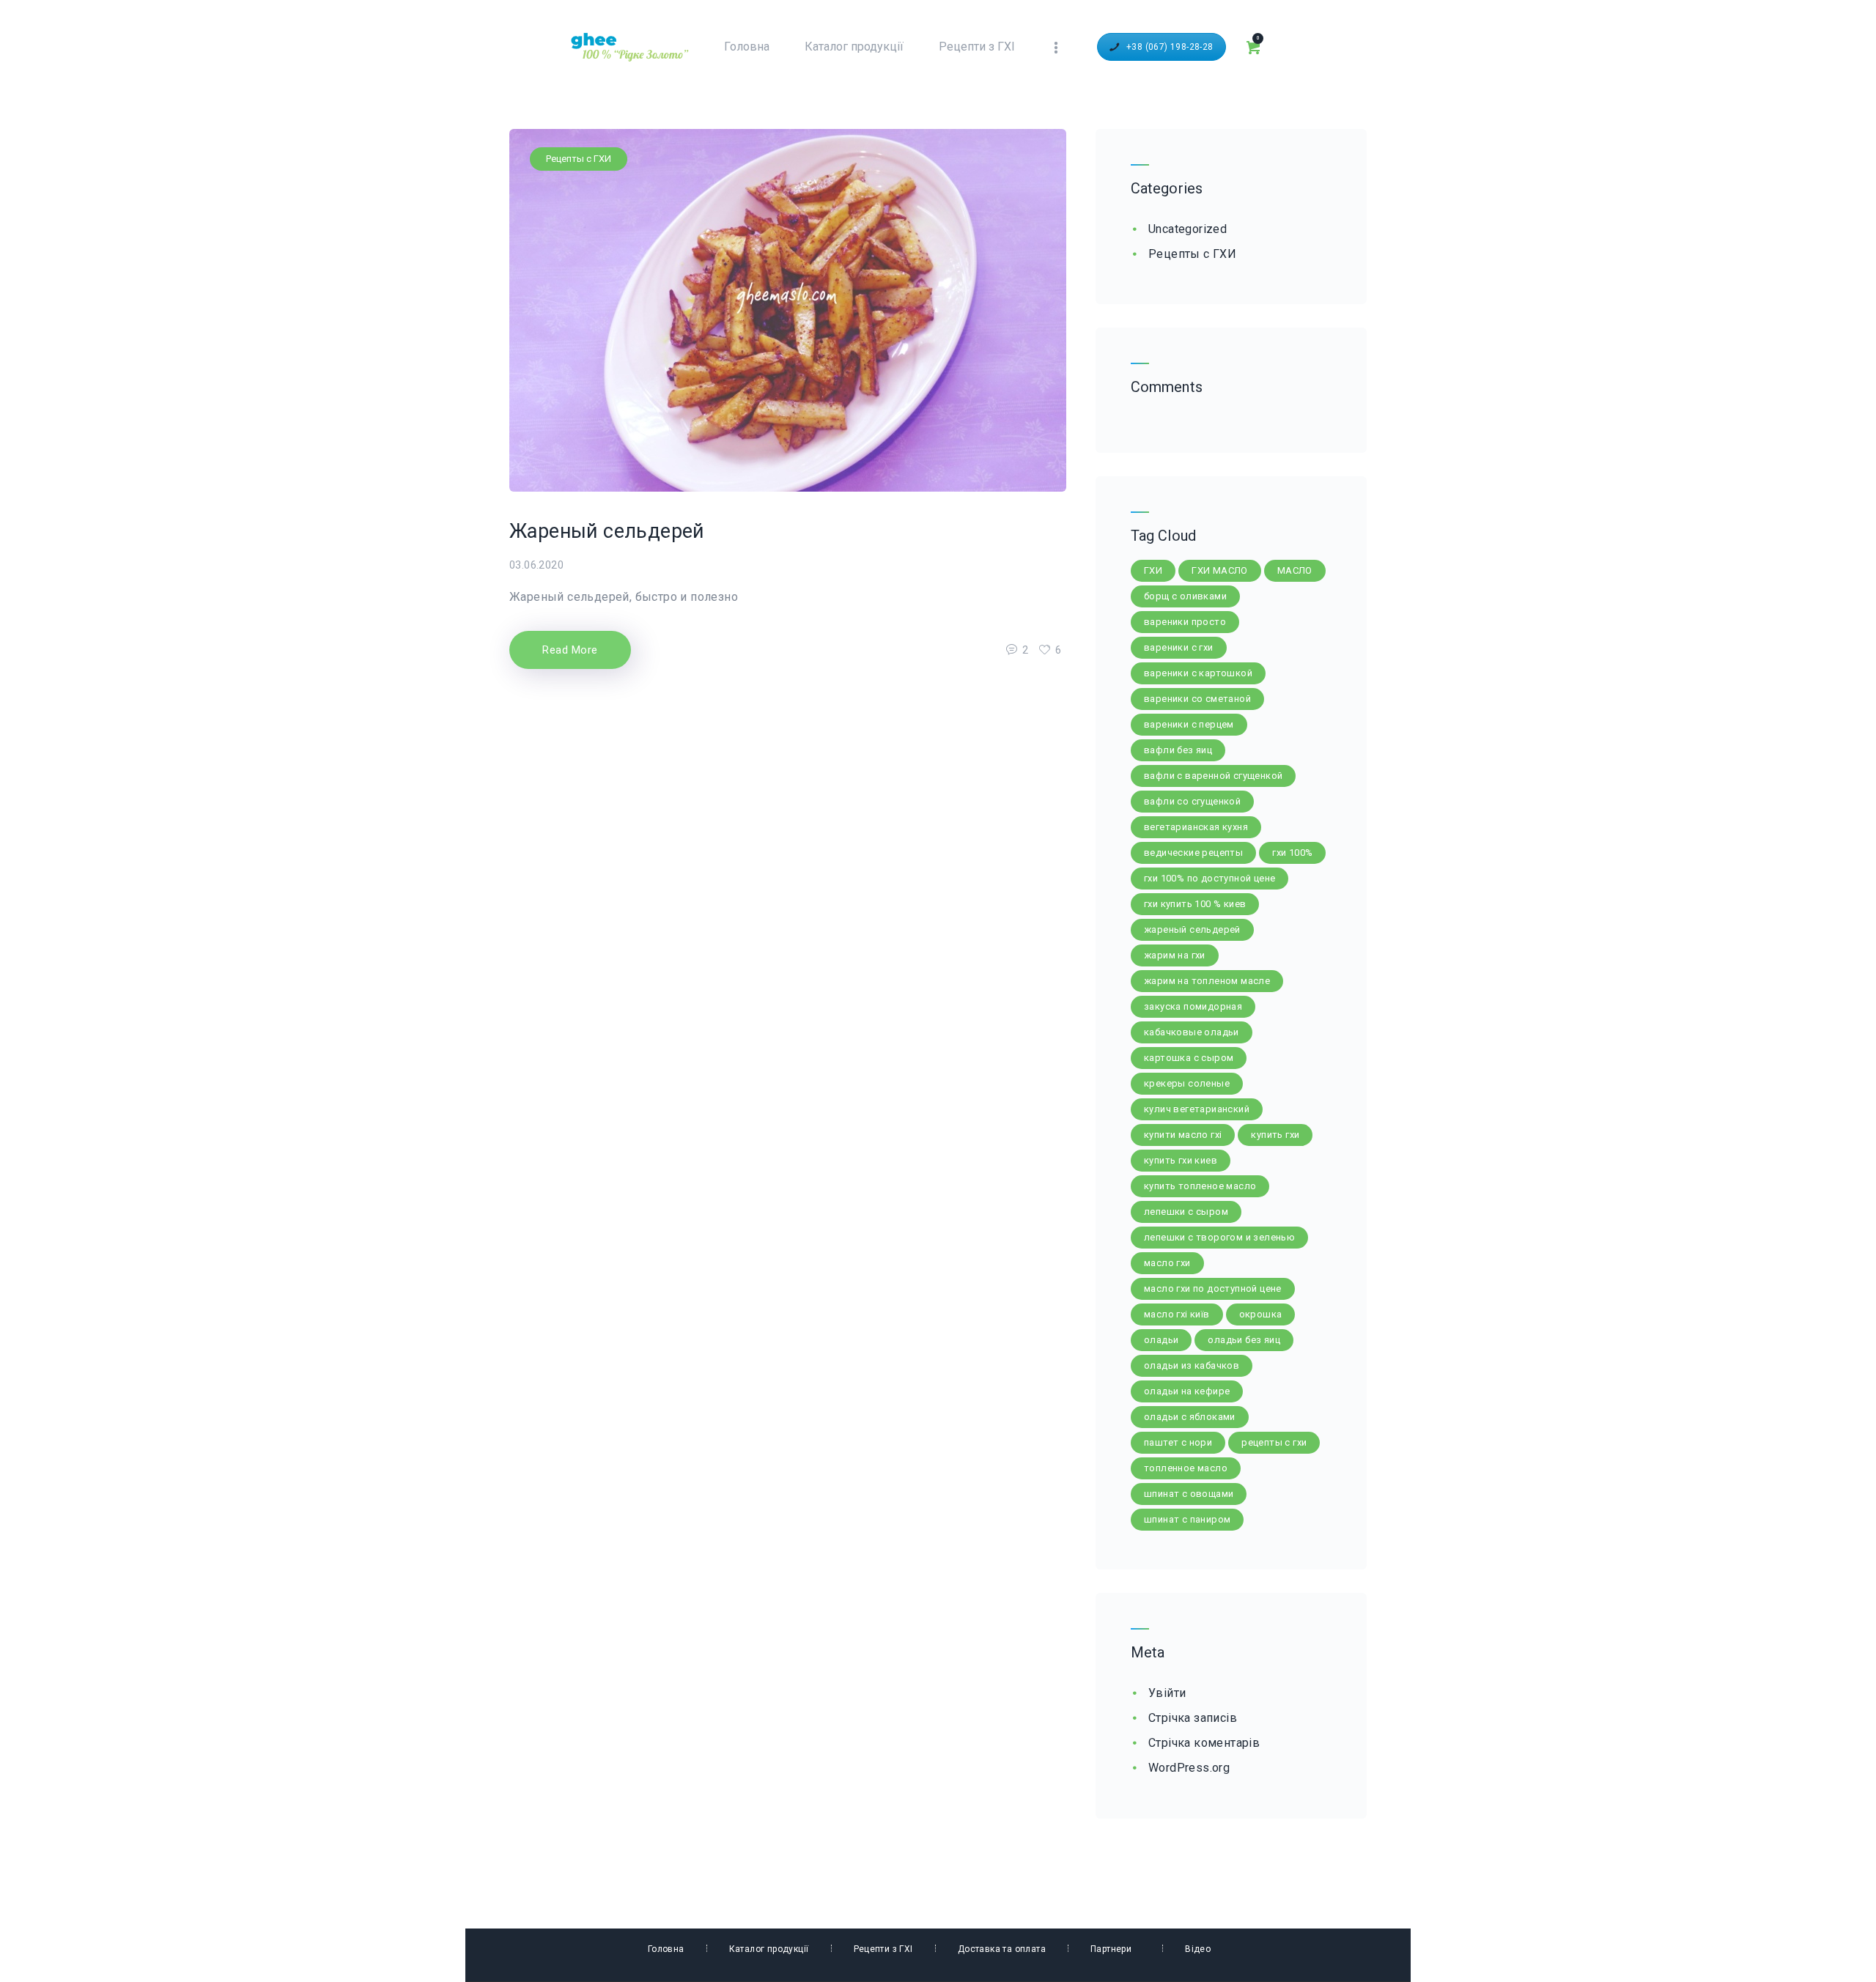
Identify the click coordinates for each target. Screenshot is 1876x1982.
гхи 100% (1292, 853)
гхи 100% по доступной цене (1210, 878)
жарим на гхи (1175, 955)
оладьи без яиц (1244, 1340)
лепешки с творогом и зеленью (1219, 1237)
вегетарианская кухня (1196, 827)
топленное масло (1186, 1468)
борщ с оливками (1185, 596)
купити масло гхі (1183, 1135)
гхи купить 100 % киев (1195, 904)
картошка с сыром (1189, 1058)
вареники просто (1185, 622)
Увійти (1167, 1693)
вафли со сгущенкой (1192, 801)
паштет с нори (1178, 1442)
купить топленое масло (1200, 1186)
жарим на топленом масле (1207, 981)
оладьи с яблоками (1190, 1417)
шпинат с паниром (1187, 1519)
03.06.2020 (536, 565)
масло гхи (1167, 1263)
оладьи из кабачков (1192, 1365)
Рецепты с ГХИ (579, 159)
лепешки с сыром (1186, 1212)
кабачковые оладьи (1192, 1032)
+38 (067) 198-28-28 (1170, 47)
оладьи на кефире (1187, 1391)
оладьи (1161, 1340)
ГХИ (1153, 570)
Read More (570, 650)
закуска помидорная (1193, 1006)
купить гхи (1275, 1135)
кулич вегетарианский (1197, 1109)
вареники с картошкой (1198, 673)
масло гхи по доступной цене (1213, 1288)
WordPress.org (1189, 1768)
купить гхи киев (1181, 1160)
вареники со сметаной (1197, 699)
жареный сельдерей (1192, 929)
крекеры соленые (1187, 1083)
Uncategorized (1188, 229)
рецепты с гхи (1274, 1442)
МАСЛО (1295, 570)
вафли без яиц (1178, 750)
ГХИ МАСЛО (1220, 570)
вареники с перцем (1189, 724)
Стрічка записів (1193, 1718)
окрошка (1261, 1314)
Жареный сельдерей (607, 531)
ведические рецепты (1193, 853)
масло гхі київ (1177, 1314)
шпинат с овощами (1189, 1494)
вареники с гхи (1179, 647)
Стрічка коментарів (1204, 1743)
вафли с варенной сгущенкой (1213, 776)
